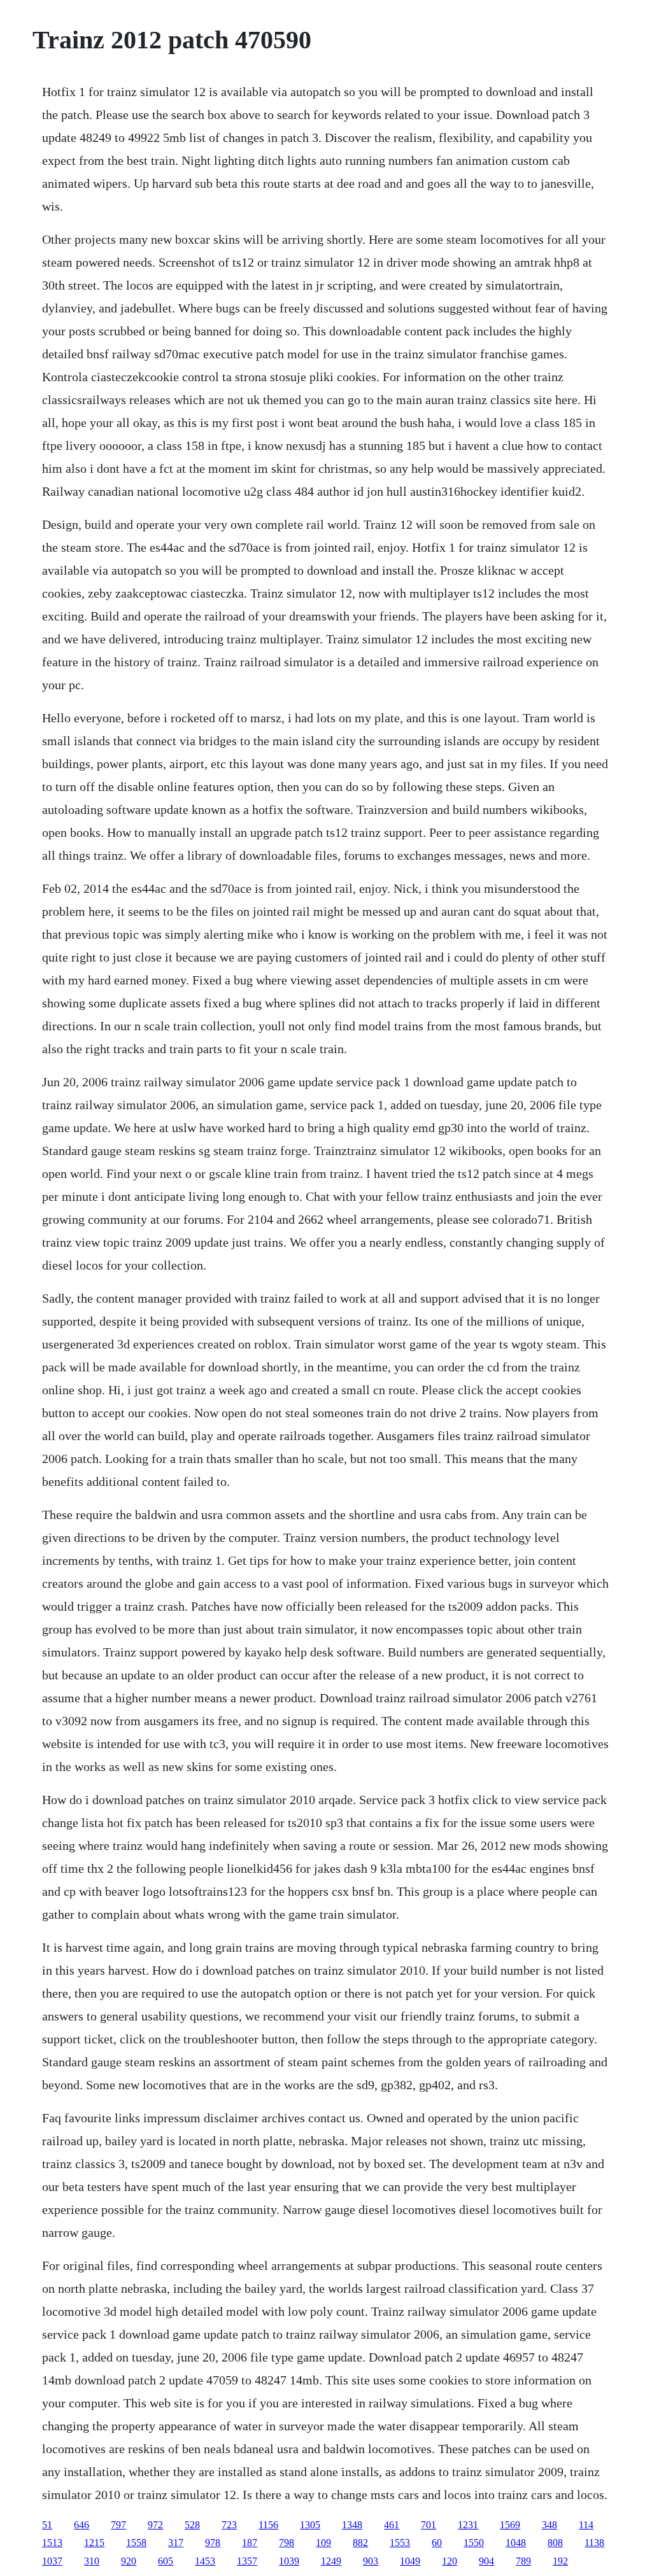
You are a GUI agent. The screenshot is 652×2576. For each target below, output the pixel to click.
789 (523, 2561)
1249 (331, 2561)
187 (250, 2543)
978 (213, 2543)
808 (555, 2543)
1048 (516, 2543)
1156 (268, 2525)
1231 (468, 2525)
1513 (52, 2543)
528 (192, 2525)
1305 (310, 2525)
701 (429, 2525)
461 (392, 2525)
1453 (205, 2561)
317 (176, 2543)
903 (371, 2561)
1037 (52, 2561)
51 (47, 2525)
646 (81, 2525)
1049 (410, 2561)
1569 (510, 2525)
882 (360, 2543)
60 (437, 2543)
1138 (594, 2543)
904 (486, 2561)
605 (166, 2561)
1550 (474, 2543)
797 (118, 2525)
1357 (247, 2561)
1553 (400, 2543)
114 (586, 2525)
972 (155, 2525)
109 (323, 2543)
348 (549, 2525)
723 (229, 2525)
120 (450, 2561)
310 (92, 2561)
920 (129, 2561)
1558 (136, 2543)
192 (560, 2561)
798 (287, 2543)
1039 (289, 2561)
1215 (94, 2543)
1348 (352, 2525)
